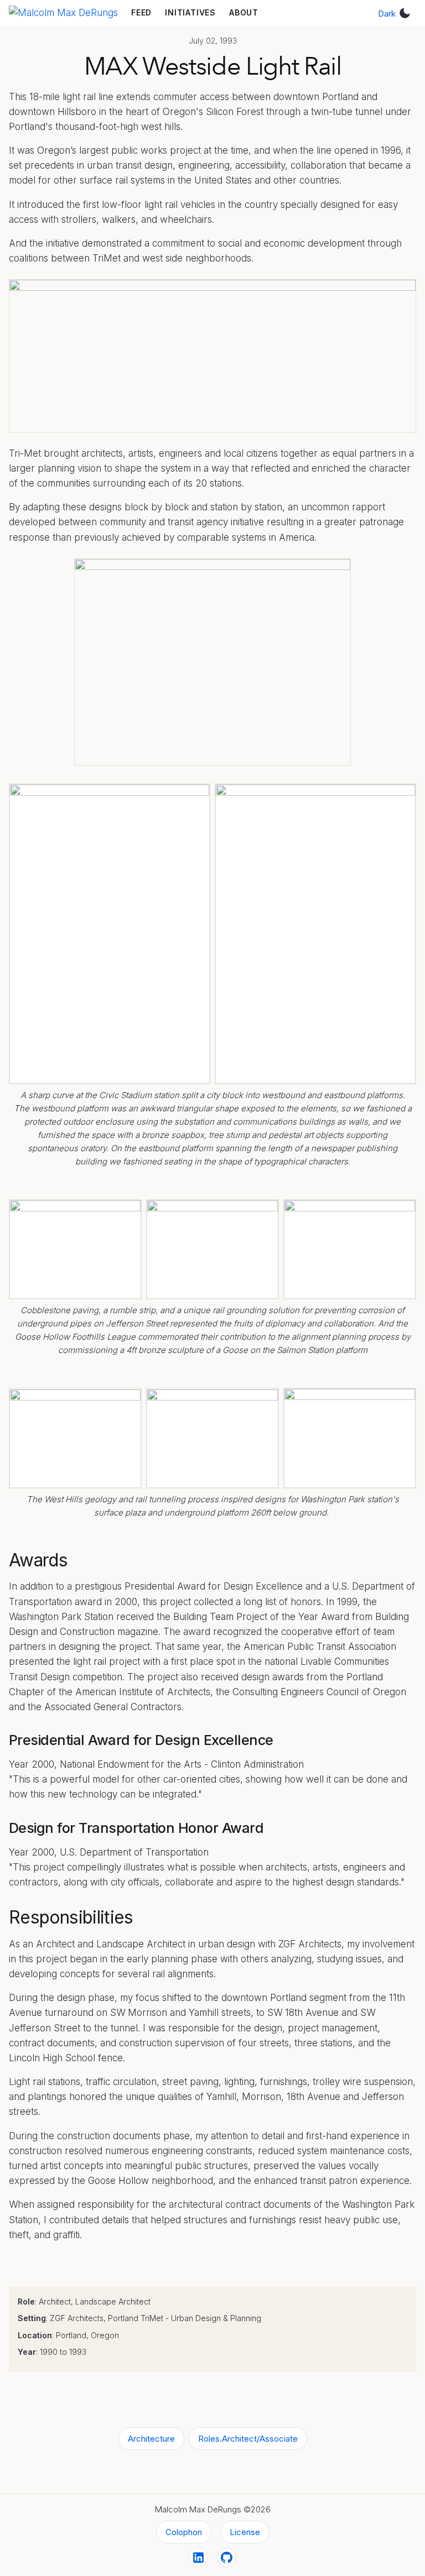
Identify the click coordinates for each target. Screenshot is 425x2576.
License (245, 2532)
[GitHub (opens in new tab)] (227, 2557)
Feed (141, 12)
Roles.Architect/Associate (248, 2439)
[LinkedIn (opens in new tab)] (198, 2557)
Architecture (151, 2439)
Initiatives (190, 12)
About (244, 12)
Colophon (184, 2532)
